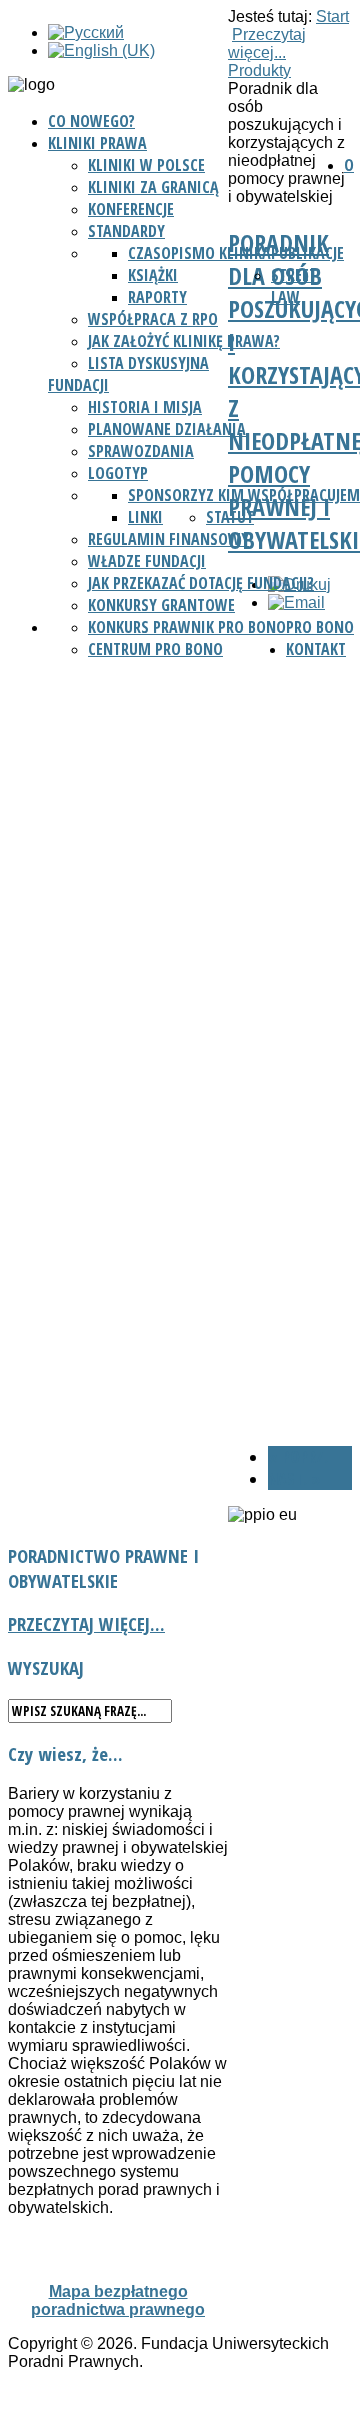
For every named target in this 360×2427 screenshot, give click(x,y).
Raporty (157, 297)
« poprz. (298, 1457)
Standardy (126, 231)
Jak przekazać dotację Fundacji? (201, 583)
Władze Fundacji (147, 561)
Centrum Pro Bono (155, 649)
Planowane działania (167, 429)
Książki (153, 275)
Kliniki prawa (97, 143)
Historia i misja (145, 407)
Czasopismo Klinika (199, 253)
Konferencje (131, 209)
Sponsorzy (167, 495)
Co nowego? (91, 121)
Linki (145, 517)
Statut (230, 517)
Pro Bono (320, 627)
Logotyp (118, 473)
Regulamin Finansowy (168, 539)
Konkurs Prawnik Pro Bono (187, 627)
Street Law (294, 286)
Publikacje (307, 253)
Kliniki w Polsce (146, 165)
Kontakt (316, 649)
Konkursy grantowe (161, 605)
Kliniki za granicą (153, 187)
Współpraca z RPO (153, 319)
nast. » (294, 1479)
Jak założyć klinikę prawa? (184, 341)
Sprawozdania (141, 451)
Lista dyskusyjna (148, 363)
